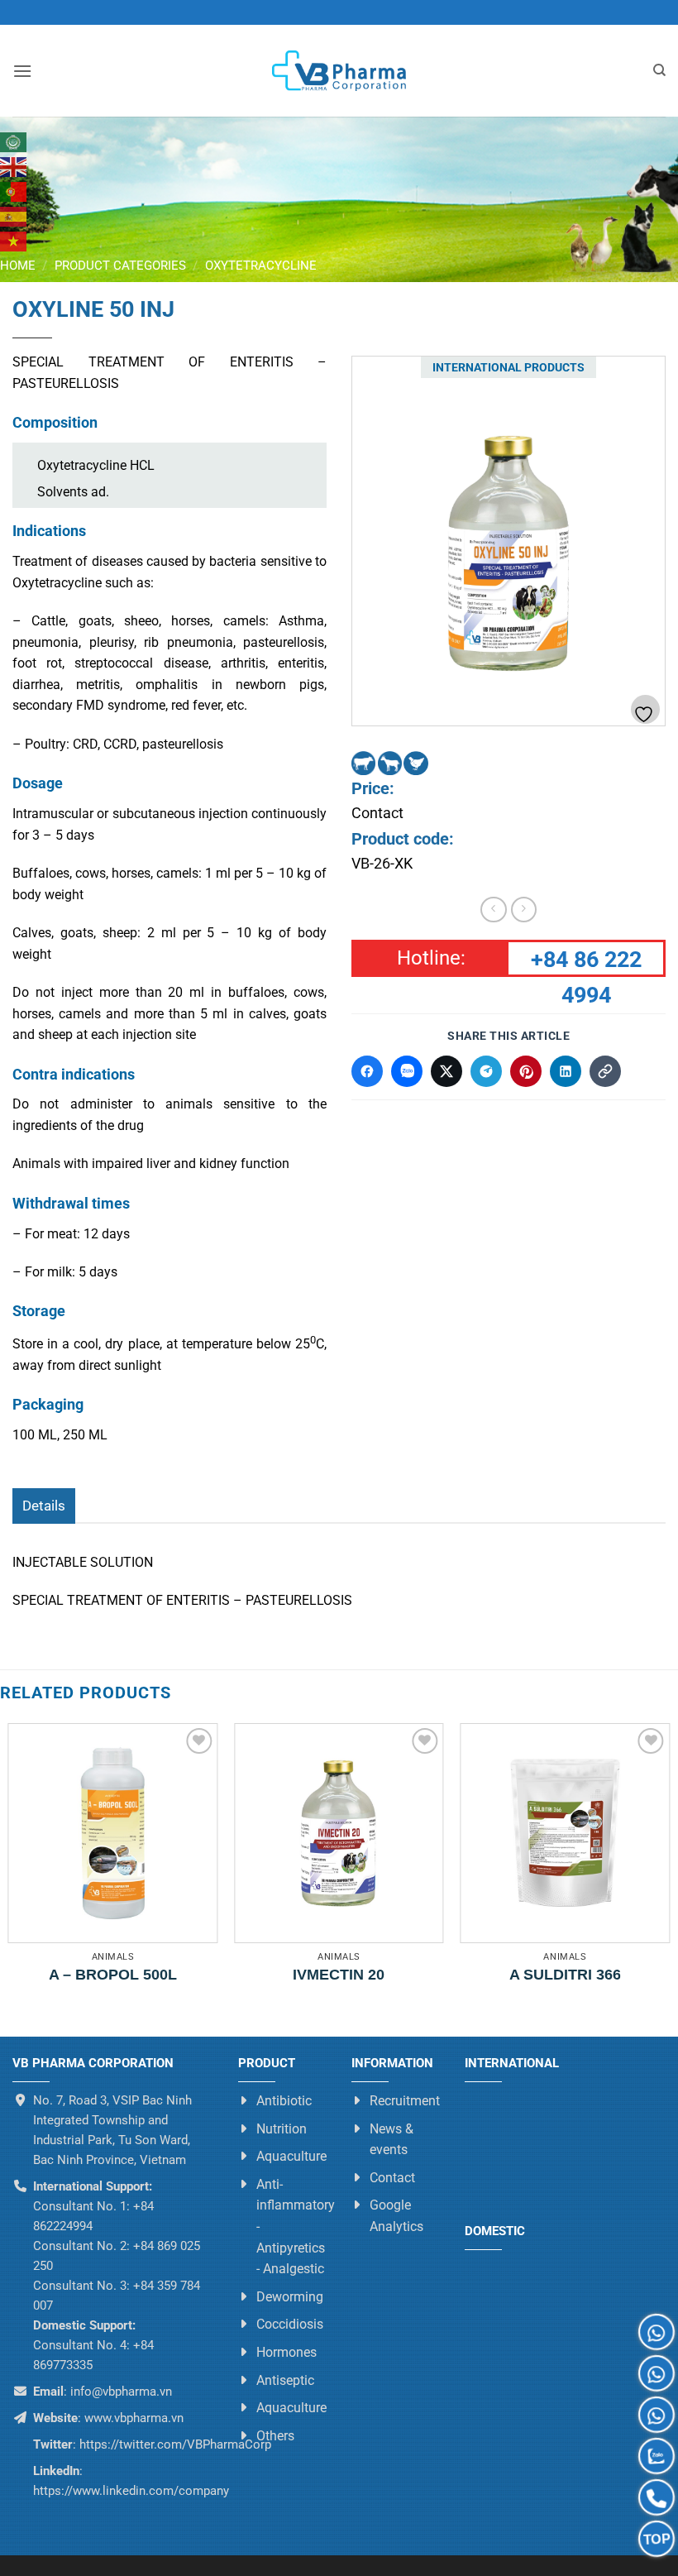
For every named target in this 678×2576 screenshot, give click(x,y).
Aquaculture (291, 2157)
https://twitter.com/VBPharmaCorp (174, 2444)
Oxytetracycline (261, 266)
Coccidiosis (290, 2325)
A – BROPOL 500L (113, 1975)
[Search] (659, 70)
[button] (22, 71)
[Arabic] (14, 142)
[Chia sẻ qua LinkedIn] (566, 1071)
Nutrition (282, 2129)
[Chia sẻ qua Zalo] (407, 1071)
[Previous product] (524, 910)
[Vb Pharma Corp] (339, 71)
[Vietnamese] (14, 242)
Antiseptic (285, 2380)
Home (18, 266)
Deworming (290, 2297)
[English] (14, 167)
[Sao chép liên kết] (605, 1071)
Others (275, 2436)
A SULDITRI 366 (565, 1975)
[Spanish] (14, 217)
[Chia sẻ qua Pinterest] (526, 1071)
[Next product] (493, 910)
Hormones (286, 2352)
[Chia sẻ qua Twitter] (446, 1071)
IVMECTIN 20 (339, 1975)
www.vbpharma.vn (134, 2418)
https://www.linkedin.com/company (131, 2491)
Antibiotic (284, 2101)
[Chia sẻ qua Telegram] (486, 1071)
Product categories (120, 266)
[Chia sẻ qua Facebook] (367, 1071)
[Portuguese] (14, 192)
